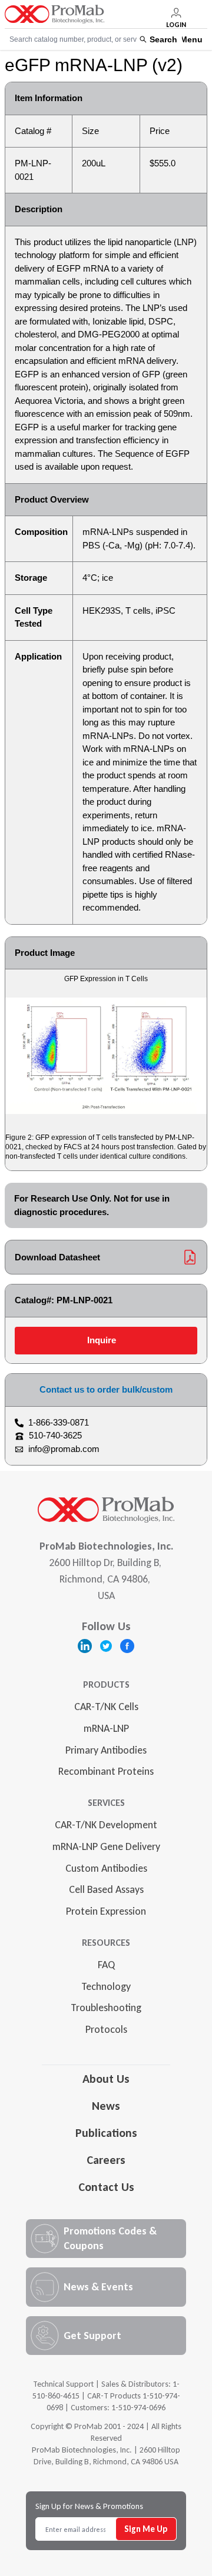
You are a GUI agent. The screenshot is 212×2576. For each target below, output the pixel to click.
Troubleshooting (106, 2008)
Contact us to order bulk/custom (106, 1389)
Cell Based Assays (106, 1889)
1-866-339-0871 (59, 1422)
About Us (106, 2079)
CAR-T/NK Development (106, 1825)
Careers (106, 2160)
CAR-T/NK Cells (106, 1707)
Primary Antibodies (106, 1750)
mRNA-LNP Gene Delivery (106, 1846)
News (106, 2106)
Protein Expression (106, 1911)
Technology (106, 1986)
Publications (106, 2133)
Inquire (102, 1340)
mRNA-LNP (106, 1728)
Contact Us (106, 2187)
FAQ (106, 1965)
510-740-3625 (55, 1435)
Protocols (106, 2029)
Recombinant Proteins (106, 1771)
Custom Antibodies (106, 1868)
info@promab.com (64, 1449)
